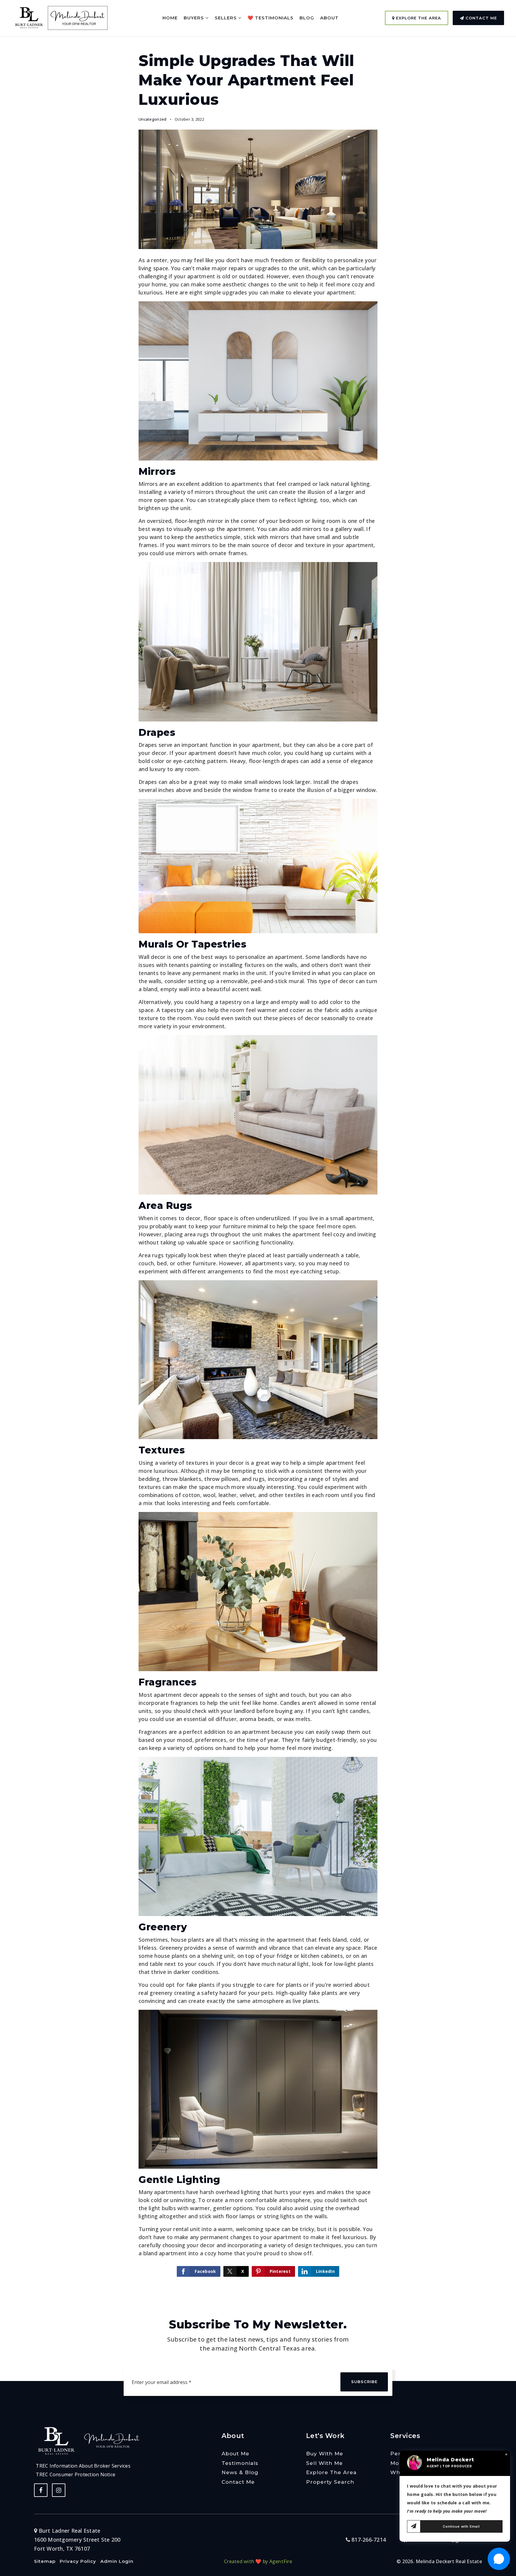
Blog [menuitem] (307, 18)
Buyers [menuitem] (195, 18)
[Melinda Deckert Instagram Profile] (59, 2490)
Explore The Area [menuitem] (331, 2472)
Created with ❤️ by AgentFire (258, 2561)
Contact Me (480, 18)
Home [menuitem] (170, 18)
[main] (258, 1147)
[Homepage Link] (29, 17)
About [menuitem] (329, 18)
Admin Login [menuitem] (117, 2561)
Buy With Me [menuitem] (325, 2454)
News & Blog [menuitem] (240, 2472)
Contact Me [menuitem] (238, 2482)
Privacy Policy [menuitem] (78, 2561)
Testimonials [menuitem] (240, 2463)
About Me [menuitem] (235, 2454)
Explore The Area (418, 18)
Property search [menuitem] (330, 2482)
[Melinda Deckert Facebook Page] (41, 2490)
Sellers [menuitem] (226, 18)
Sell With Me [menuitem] (324, 2463)
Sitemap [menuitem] (45, 2561)
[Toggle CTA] (499, 2559)
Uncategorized (152, 119)
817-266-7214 (368, 2540)
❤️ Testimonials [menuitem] (271, 18)
